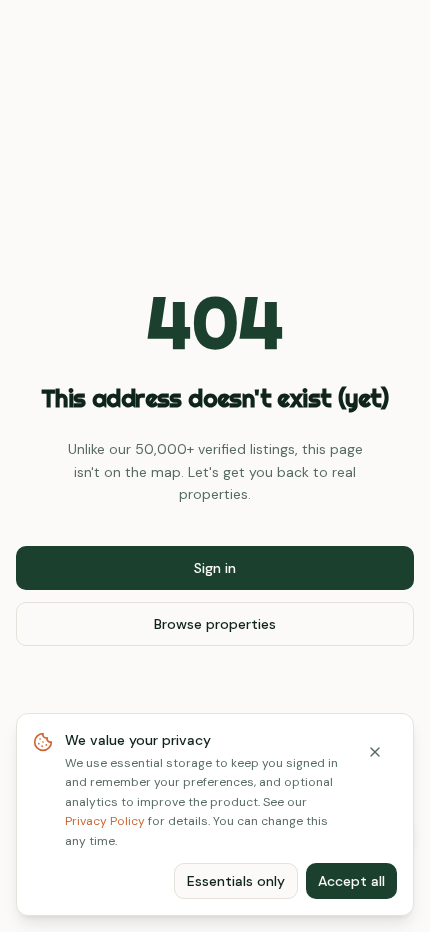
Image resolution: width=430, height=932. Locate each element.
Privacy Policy (105, 821)
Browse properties (215, 624)
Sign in (215, 568)
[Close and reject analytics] (375, 752)
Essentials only (236, 881)
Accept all (351, 881)
